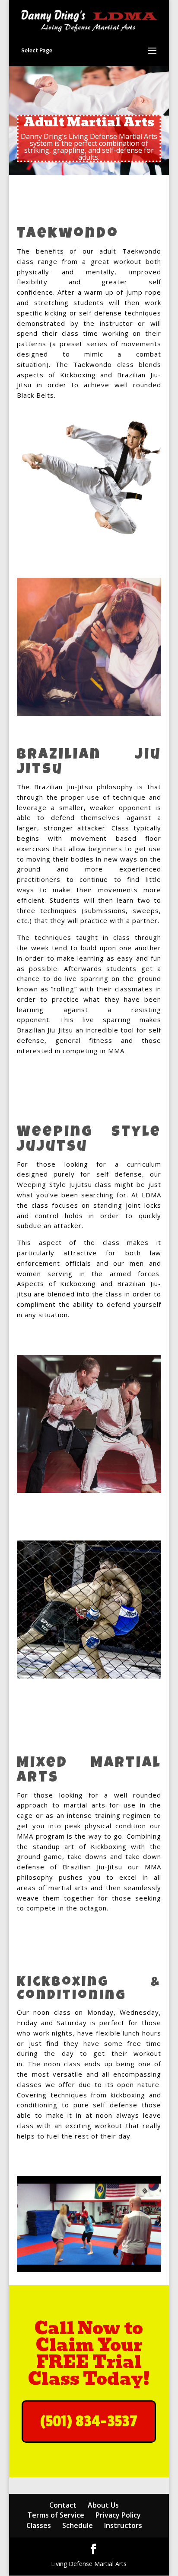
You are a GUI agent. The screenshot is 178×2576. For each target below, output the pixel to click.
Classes (39, 2525)
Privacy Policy (118, 2515)
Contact (63, 2505)
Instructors (123, 2525)
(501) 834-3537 (89, 2422)
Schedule (78, 2525)
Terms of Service (56, 2515)
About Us (103, 2505)
